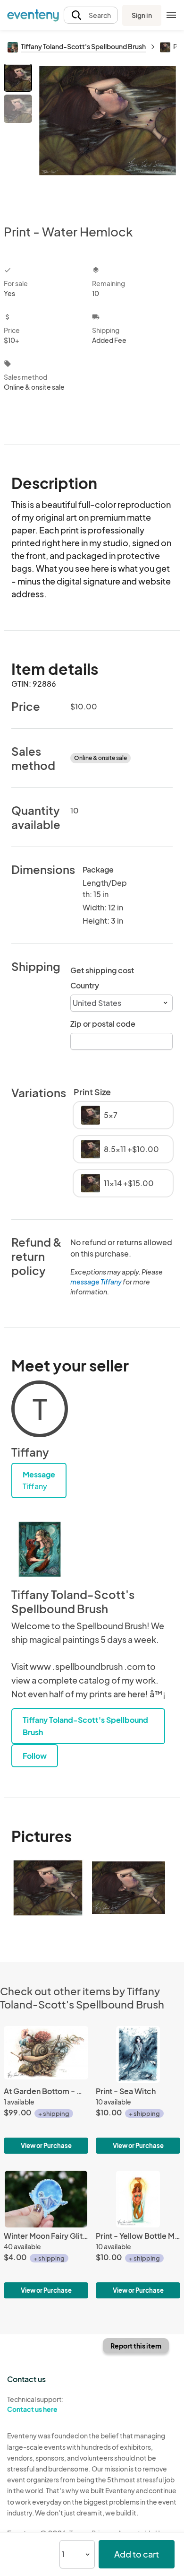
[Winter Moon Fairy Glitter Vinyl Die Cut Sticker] (46, 2235)
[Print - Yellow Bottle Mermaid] (138, 2235)
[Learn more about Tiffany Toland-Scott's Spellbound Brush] (40, 1549)
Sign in (142, 15)
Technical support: (35, 2404)
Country (85, 985)
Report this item (136, 2346)
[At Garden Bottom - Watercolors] (46, 2090)
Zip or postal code (103, 1024)
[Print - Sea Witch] (138, 2090)
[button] (91, 15)
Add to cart (137, 2554)
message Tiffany (96, 1282)
